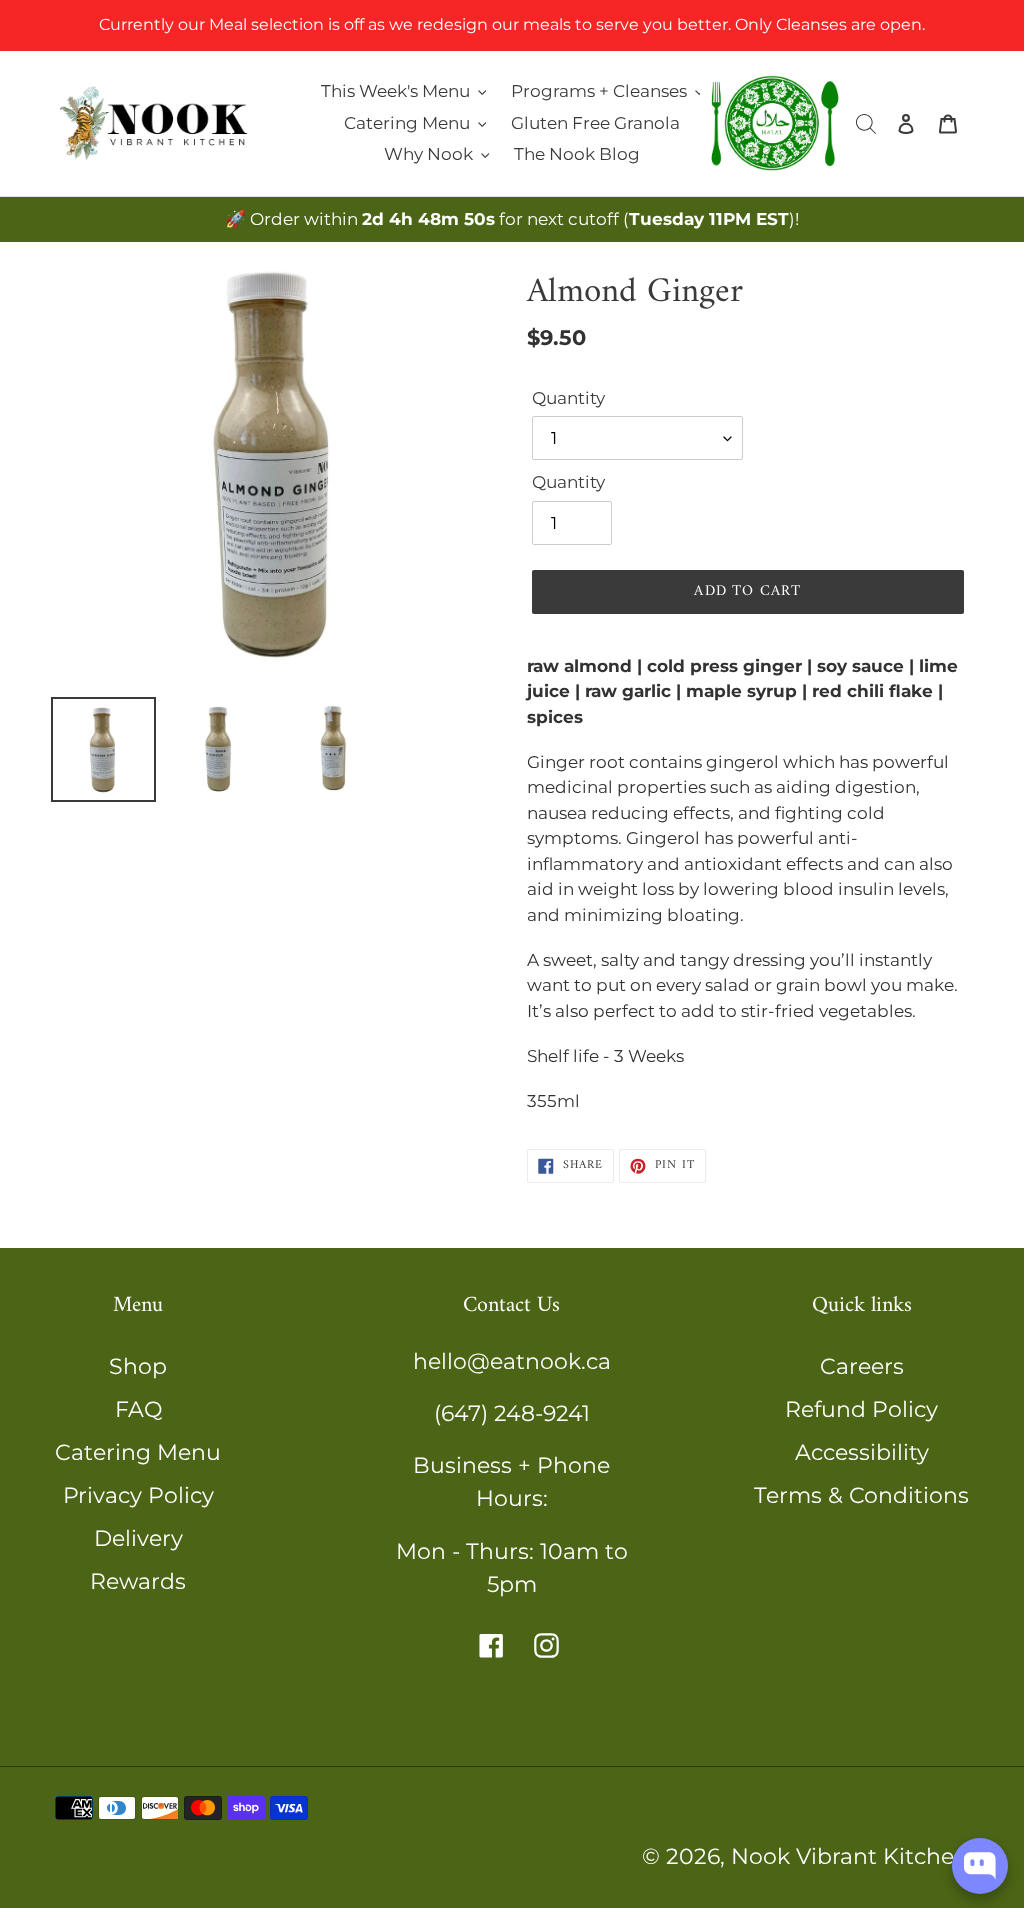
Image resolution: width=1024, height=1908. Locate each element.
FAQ (138, 1409)
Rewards (138, 1581)
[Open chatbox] (980, 1866)
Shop (138, 1366)
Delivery (138, 1538)
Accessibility (862, 1452)
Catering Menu (138, 1452)
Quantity (568, 398)
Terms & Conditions (861, 1495)
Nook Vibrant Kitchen (850, 1856)
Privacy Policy (138, 1495)
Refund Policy (861, 1409)
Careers (862, 1366)
